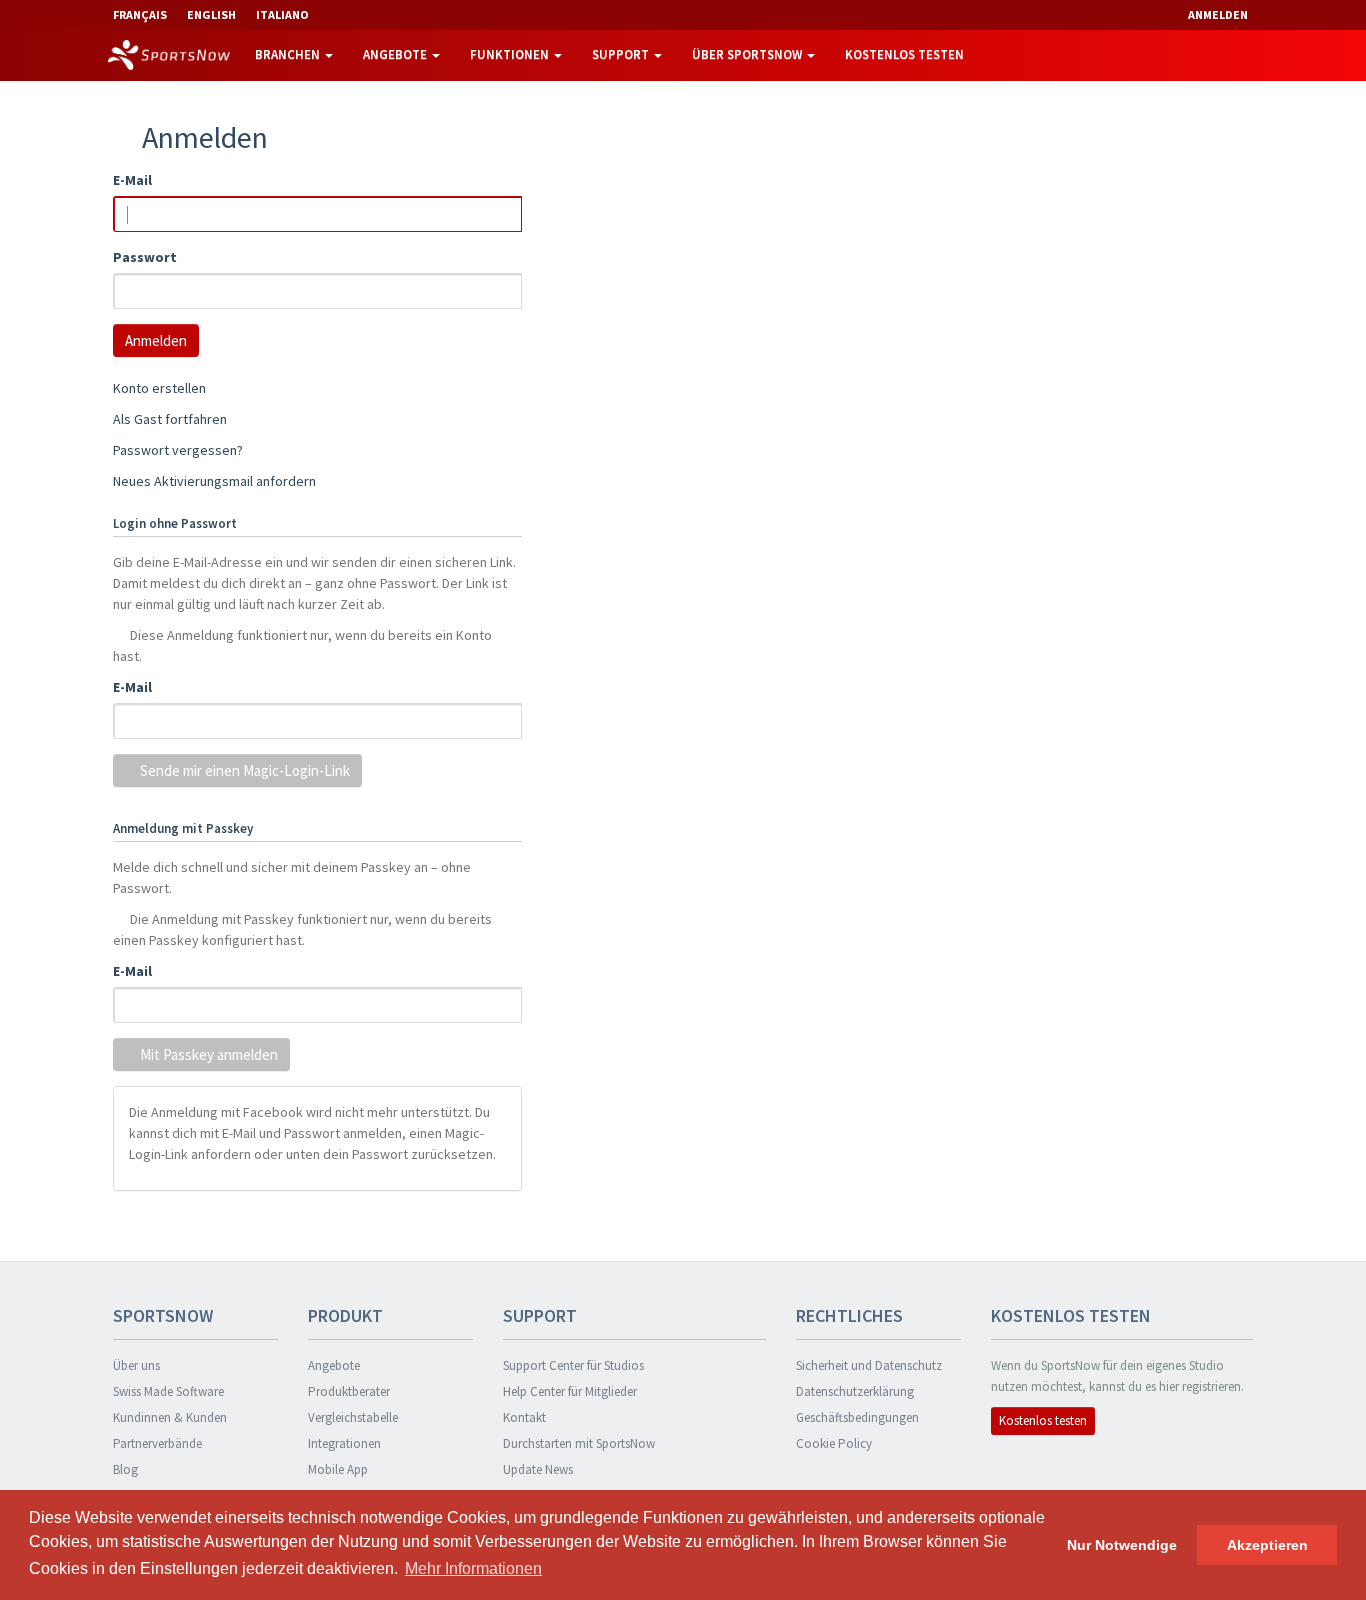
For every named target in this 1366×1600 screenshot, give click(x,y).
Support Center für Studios (573, 1365)
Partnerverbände (157, 1443)
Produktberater (349, 1391)
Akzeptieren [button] (1267, 1545)
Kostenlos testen (904, 54)
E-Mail (132, 180)
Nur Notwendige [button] (1122, 1545)
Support (622, 54)
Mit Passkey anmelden (207, 1054)
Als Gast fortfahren (170, 419)
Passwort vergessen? (178, 450)
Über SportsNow (748, 54)
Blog (125, 1469)
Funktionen (511, 54)
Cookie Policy (834, 1443)
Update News (538, 1469)
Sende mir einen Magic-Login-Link (243, 770)
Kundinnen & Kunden (170, 1417)
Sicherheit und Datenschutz (869, 1365)
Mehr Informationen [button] (473, 1568)
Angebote (396, 54)
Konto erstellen (159, 388)
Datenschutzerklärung (855, 1391)
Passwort (145, 257)
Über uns (136, 1365)
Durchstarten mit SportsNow (579, 1443)
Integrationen (344, 1443)
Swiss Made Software (168, 1391)
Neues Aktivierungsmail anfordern (214, 481)
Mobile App (338, 1469)
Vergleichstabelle (353, 1417)
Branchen (289, 54)
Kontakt (524, 1417)
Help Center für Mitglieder (570, 1391)
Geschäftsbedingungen (857, 1417)
